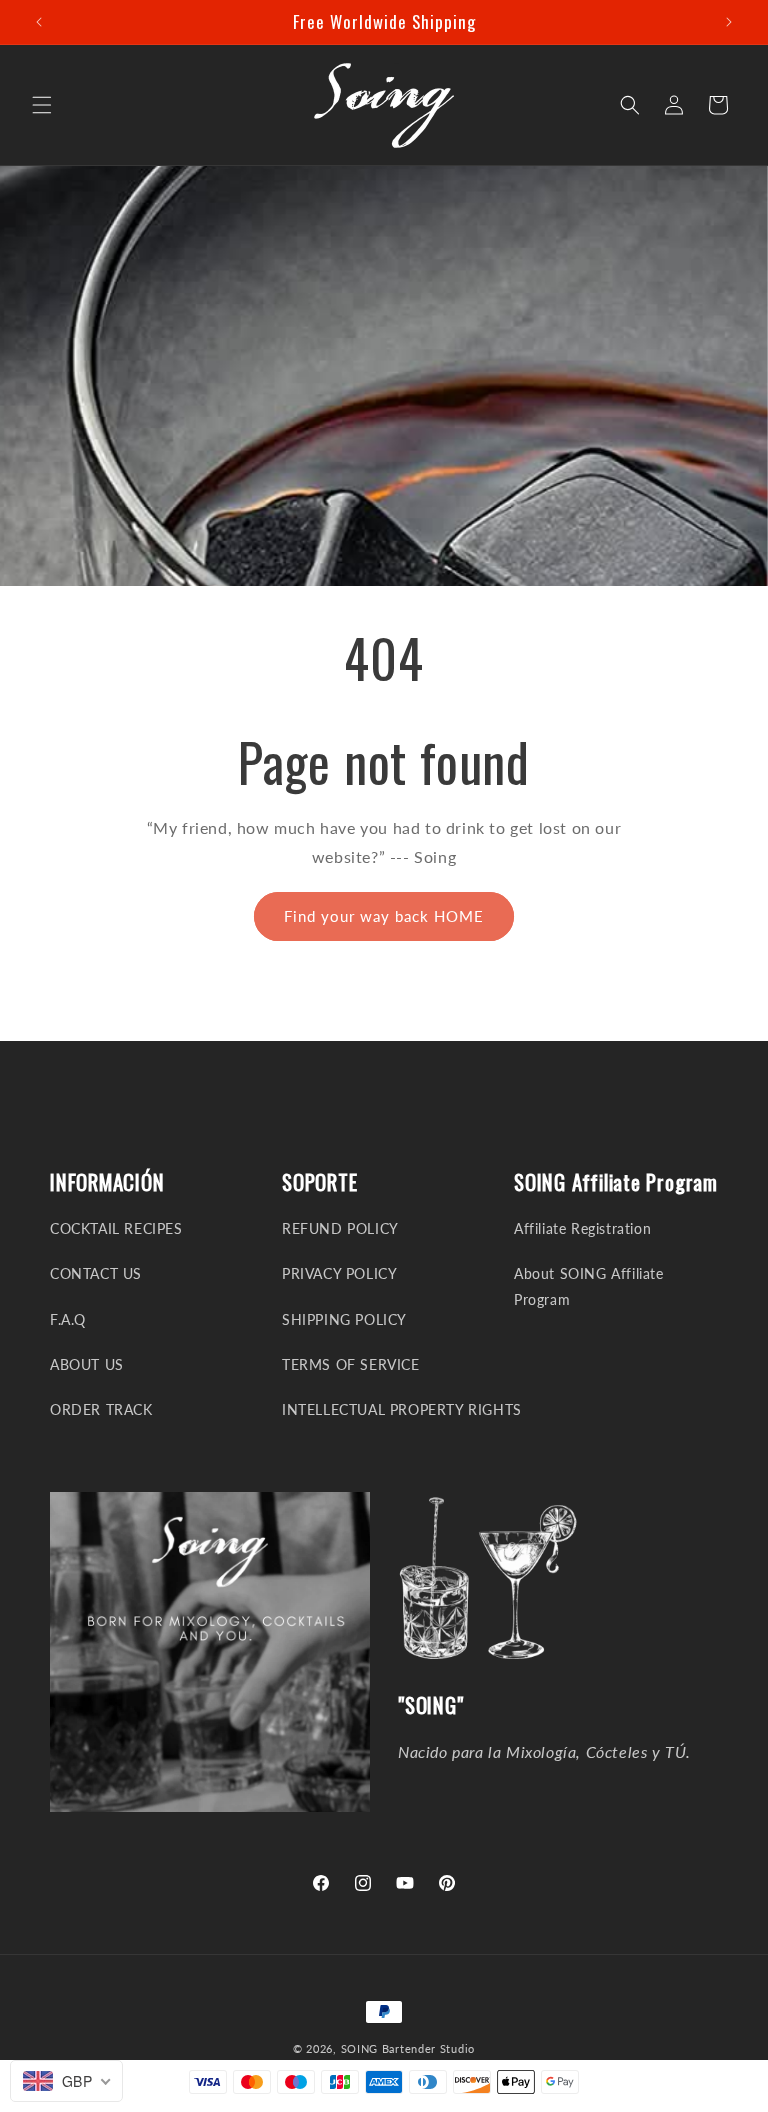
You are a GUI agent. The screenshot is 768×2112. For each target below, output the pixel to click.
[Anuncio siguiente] (729, 22)
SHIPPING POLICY (344, 1319)
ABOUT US (87, 1364)
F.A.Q (68, 1319)
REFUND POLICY (340, 1228)
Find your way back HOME (384, 916)
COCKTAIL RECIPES (116, 1228)
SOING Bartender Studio (408, 2048)
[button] (42, 105)
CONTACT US (96, 1273)
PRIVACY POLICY (339, 1273)
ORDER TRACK (101, 1409)
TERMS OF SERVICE (351, 1364)
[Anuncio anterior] (39, 22)
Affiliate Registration (582, 1228)
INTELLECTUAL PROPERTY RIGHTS (402, 1409)
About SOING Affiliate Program (589, 1286)
